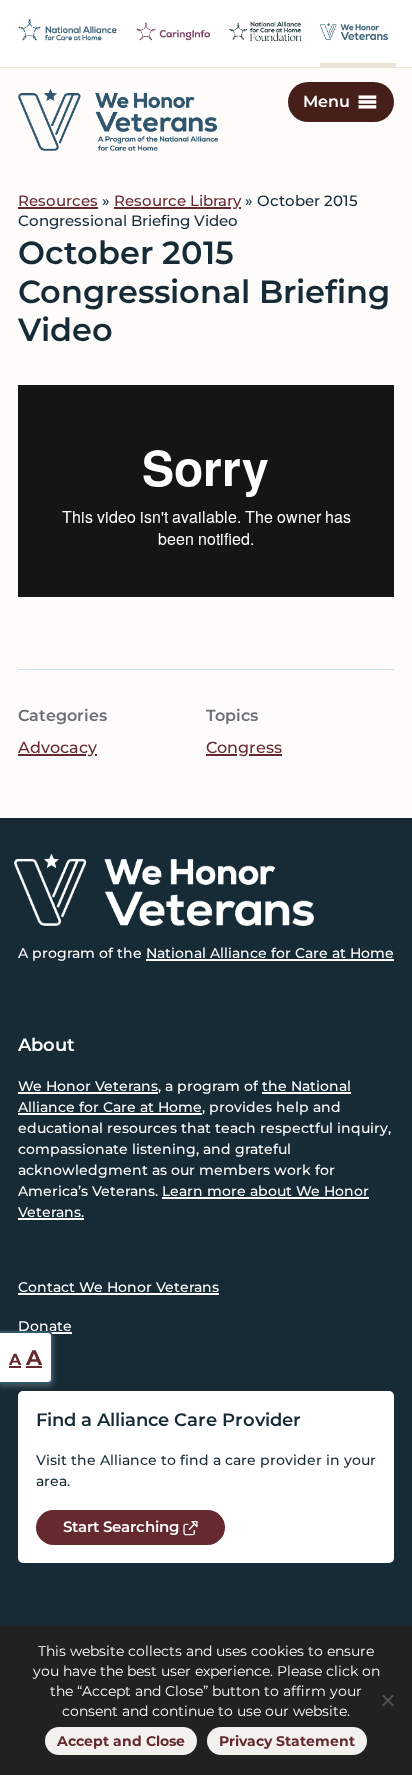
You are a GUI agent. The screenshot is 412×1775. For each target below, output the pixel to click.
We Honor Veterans (88, 1086)
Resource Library (177, 200)
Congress (244, 747)
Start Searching (123, 1526)
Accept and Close (121, 1741)
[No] (387, 1700)
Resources (58, 200)
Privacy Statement (287, 1741)
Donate (45, 1326)
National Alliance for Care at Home (270, 953)
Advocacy (57, 747)
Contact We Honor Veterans (118, 1287)
